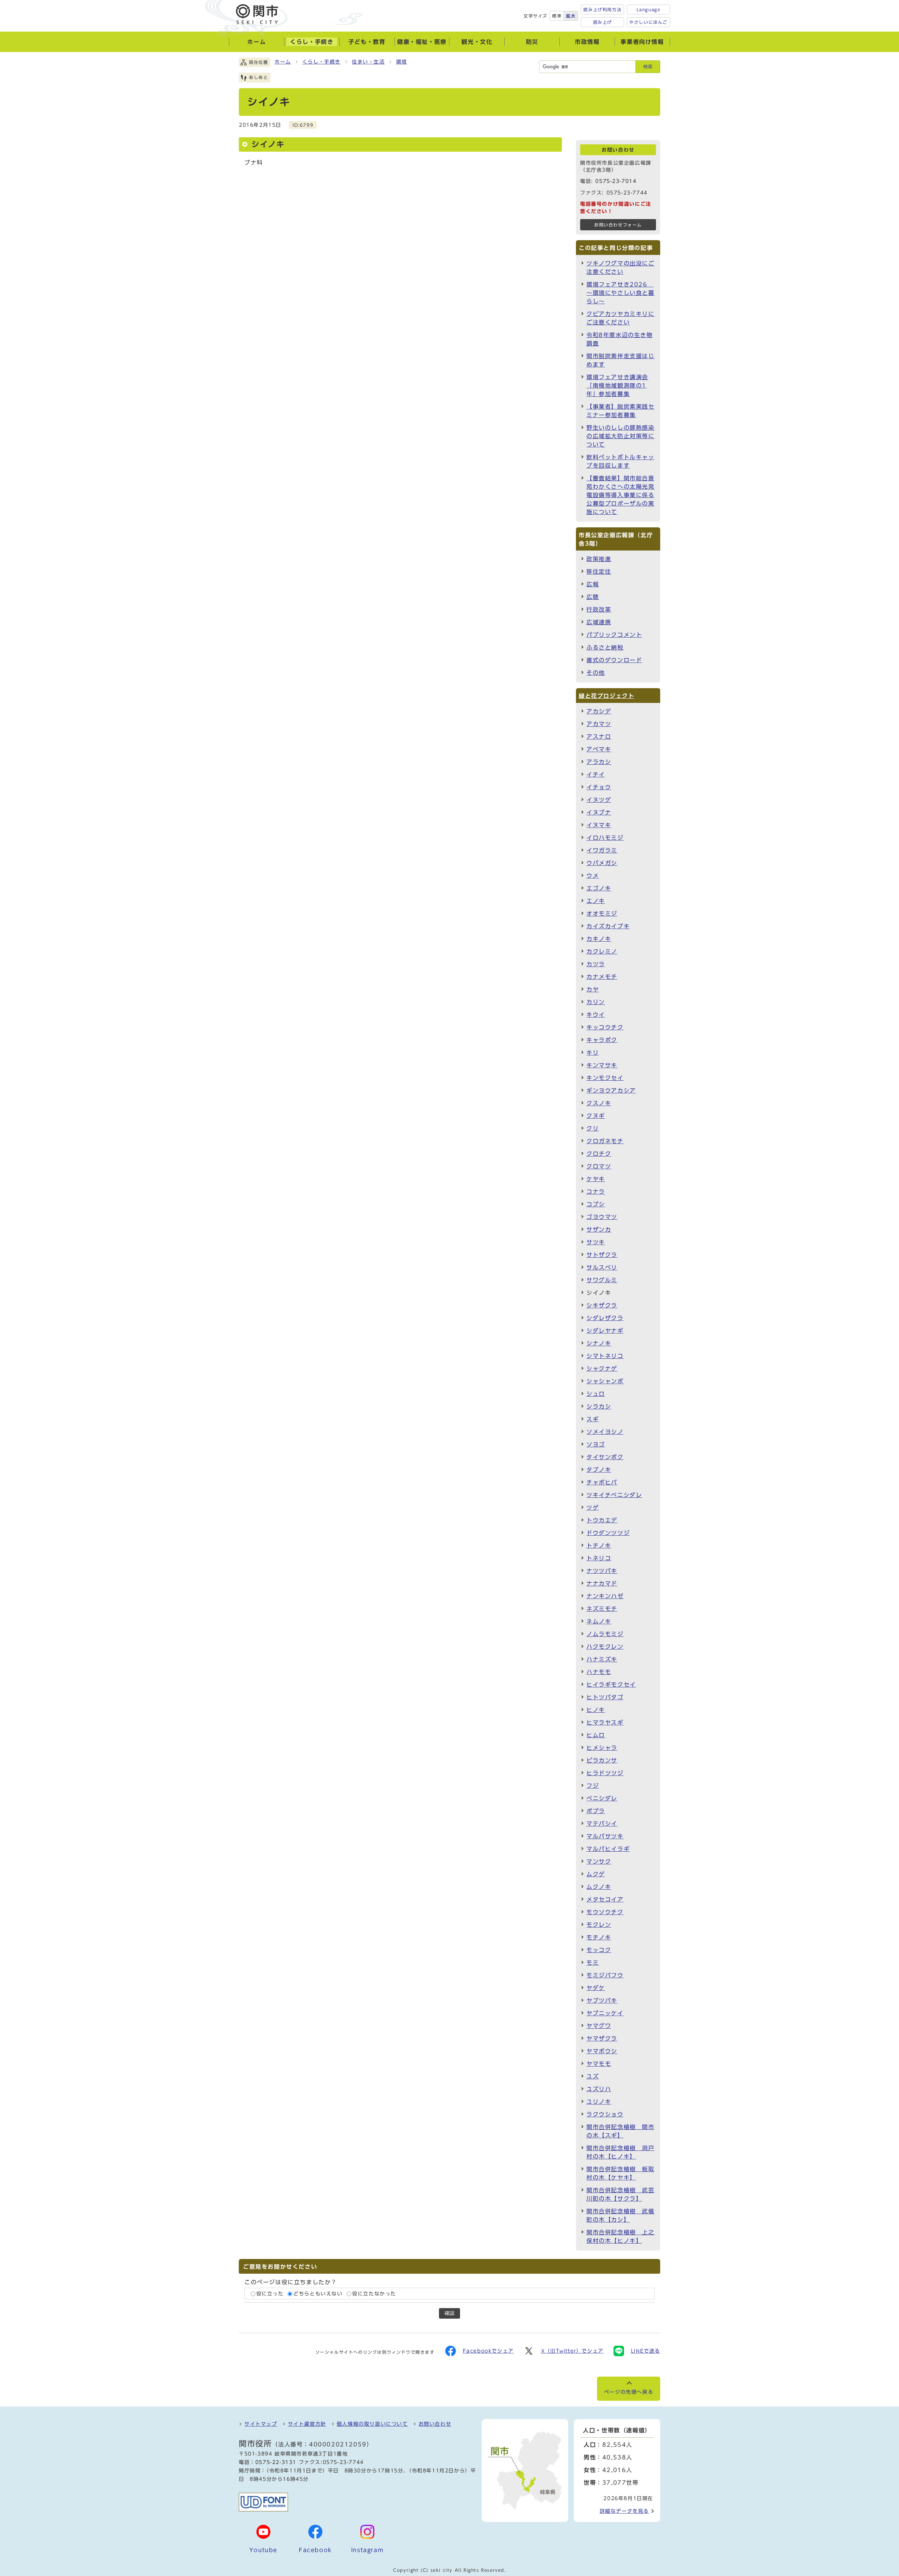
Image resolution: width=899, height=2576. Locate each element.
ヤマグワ (599, 2026)
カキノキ (599, 939)
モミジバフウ (605, 1975)
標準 (557, 16)
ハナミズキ (602, 1659)
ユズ (593, 2076)
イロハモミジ (605, 838)
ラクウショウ (605, 2114)
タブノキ (599, 1470)
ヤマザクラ (602, 2038)
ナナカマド (602, 1583)
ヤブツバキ (602, 2001)
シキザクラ (602, 1305)
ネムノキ (599, 1621)
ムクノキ (599, 1887)
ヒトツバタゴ (605, 1697)
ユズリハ (599, 2089)
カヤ (593, 989)
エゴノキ (599, 888)
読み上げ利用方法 (602, 9)
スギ (593, 1419)
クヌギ (596, 1116)
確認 (449, 2313)
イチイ (596, 775)
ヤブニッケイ (605, 2013)
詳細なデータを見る (624, 2511)
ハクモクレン (605, 1647)
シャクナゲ (602, 1369)
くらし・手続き (321, 62)
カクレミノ (602, 951)
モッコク (599, 1950)
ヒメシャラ (602, 1748)
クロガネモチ (605, 1141)
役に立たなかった (374, 2294)
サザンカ (599, 1230)
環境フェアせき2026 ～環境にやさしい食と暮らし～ (621, 293)
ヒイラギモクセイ (611, 1685)
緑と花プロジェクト (606, 696)
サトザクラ (602, 1255)
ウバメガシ (602, 863)
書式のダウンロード (614, 660)
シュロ (596, 1394)
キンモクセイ (605, 1078)
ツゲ (593, 1508)
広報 (593, 584)
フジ (593, 1786)
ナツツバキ (602, 1571)
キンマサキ (602, 1065)
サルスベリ (602, 1267)
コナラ (596, 1192)
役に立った (270, 2294)
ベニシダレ (602, 1798)
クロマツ (599, 1166)
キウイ (596, 1015)
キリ (593, 1053)
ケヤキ (596, 1179)
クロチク (599, 1154)
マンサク (599, 1862)
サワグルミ (602, 1280)
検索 (648, 67)
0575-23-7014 (616, 181)
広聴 (593, 597)
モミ (593, 1963)
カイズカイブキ (608, 926)
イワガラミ (602, 850)
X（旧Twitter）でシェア (572, 2351)
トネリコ (599, 1558)
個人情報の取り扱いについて (372, 2424)
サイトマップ (261, 2424)
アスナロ (599, 737)
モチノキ (599, 1937)
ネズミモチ (602, 1609)
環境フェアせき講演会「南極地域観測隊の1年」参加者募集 (617, 386)
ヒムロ (596, 1735)
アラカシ (599, 762)
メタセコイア (605, 1899)
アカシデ (599, 711)
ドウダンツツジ (608, 1533)
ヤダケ (596, 1988)
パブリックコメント (614, 635)
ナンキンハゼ (605, 1596)
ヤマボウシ (602, 2051)
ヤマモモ (599, 2064)
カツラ (596, 964)
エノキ (596, 901)
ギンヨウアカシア (611, 1091)
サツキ (596, 1242)
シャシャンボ (605, 1381)
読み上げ (603, 22)
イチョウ (599, 787)
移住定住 (599, 572)
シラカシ (599, 1406)
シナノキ (599, 1343)
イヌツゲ (599, 800)
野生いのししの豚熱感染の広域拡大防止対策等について (621, 436)
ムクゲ (596, 1874)
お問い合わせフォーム (618, 225)
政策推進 (599, 559)
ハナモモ (599, 1672)
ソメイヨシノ (605, 1432)
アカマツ (599, 724)
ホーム (283, 62)
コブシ (596, 1204)
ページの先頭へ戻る (629, 2392)
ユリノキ (599, 2102)
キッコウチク (605, 1027)
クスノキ (599, 1103)
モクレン (599, 1925)
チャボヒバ (602, 1482)
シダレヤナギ (605, 1331)
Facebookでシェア (488, 2351)
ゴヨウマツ (602, 1217)
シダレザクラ (605, 1318)
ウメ (593, 876)
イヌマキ (599, 825)
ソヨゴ (596, 1444)
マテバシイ (602, 1824)
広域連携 (599, 622)
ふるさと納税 (605, 647)
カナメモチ (602, 977)
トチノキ (599, 1546)
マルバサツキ (605, 1836)
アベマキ (599, 749)
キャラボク (602, 1040)
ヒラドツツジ (605, 1773)
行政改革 (599, 610)
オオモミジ (602, 914)
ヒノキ (596, 1710)
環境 (402, 62)
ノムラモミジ (605, 1634)
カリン (596, 1002)
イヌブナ (599, 812)
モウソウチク (605, 1912)
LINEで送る (646, 2351)
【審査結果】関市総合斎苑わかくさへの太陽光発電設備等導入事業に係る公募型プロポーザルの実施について (621, 495)
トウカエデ (602, 1520)
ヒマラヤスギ (605, 1722)
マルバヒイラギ (608, 1849)
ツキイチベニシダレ (614, 1495)
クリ (593, 1128)
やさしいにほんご (648, 22)
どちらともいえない (318, 2294)
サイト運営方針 (307, 2424)
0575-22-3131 (276, 2462)
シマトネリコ (605, 1356)
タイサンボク (605, 1457)
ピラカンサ (602, 1760)
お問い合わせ (435, 2424)
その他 (596, 673)
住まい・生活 (368, 62)
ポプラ (596, 1811)
